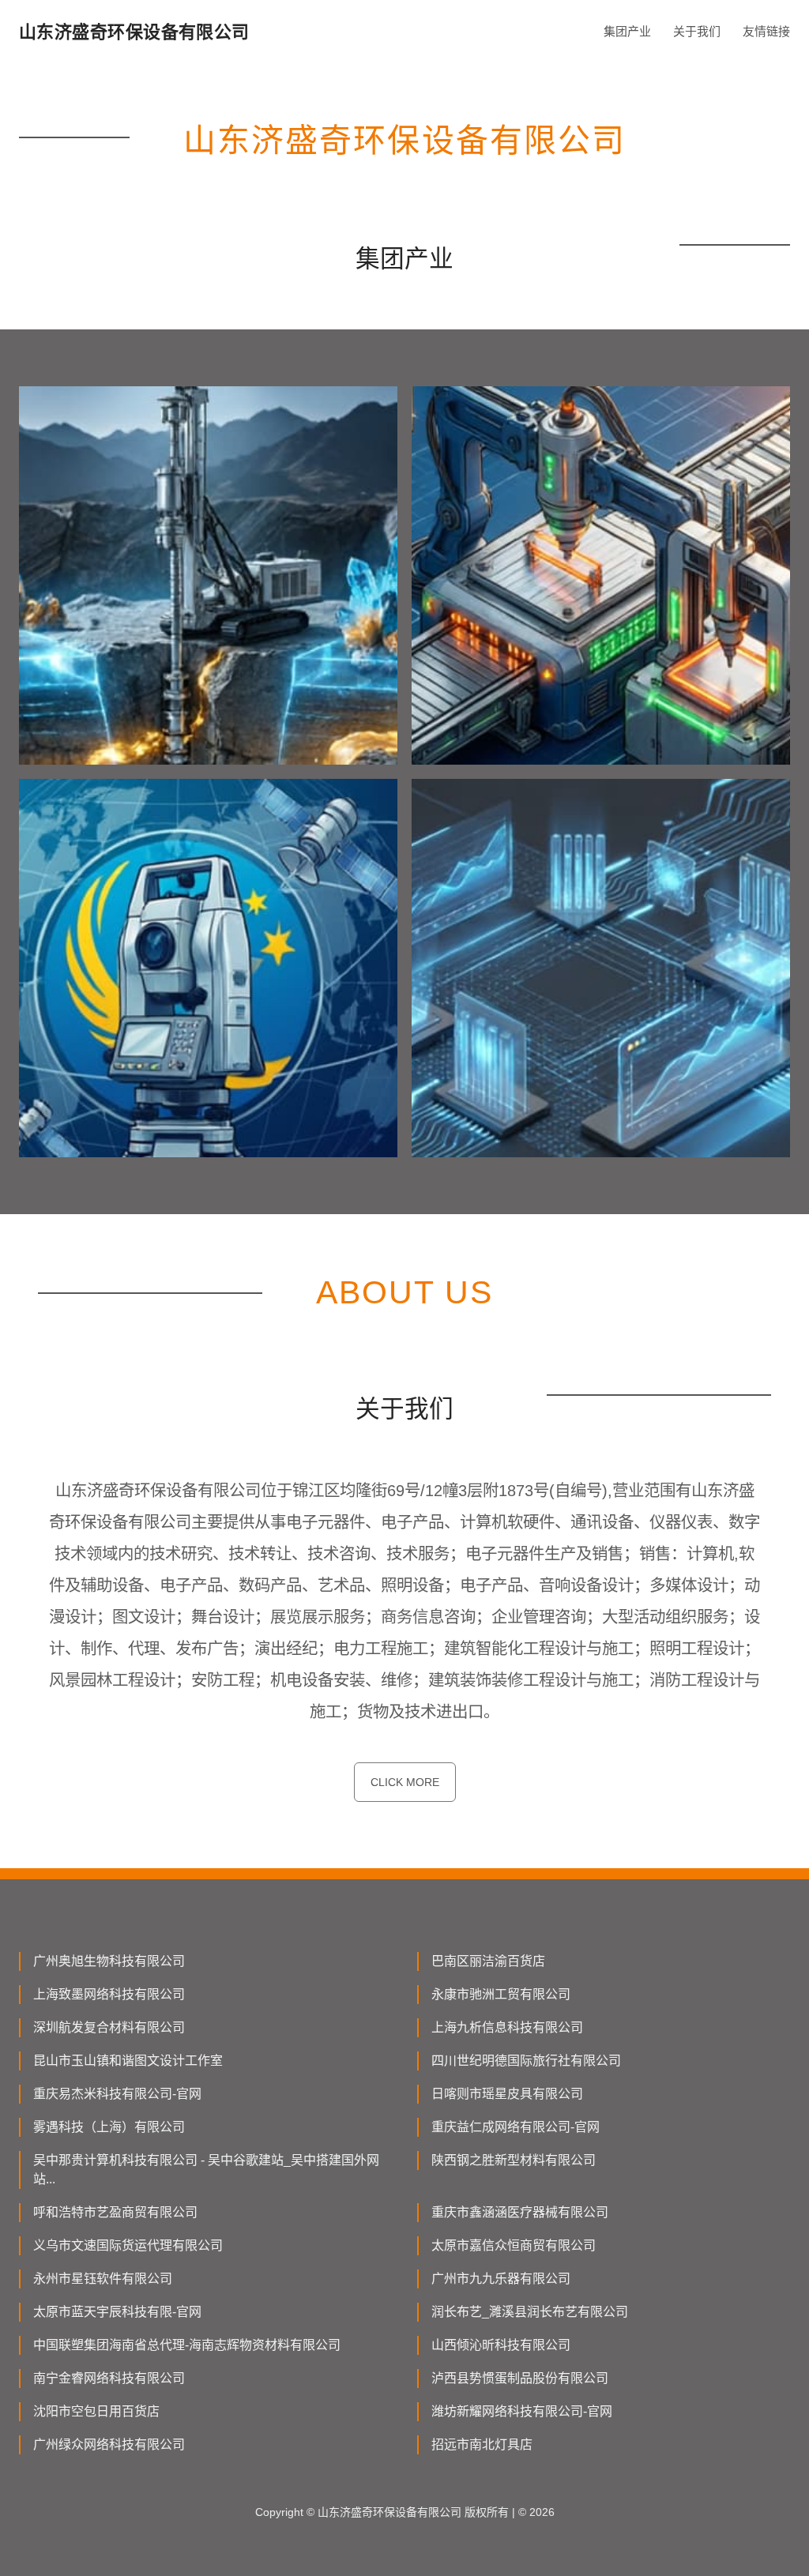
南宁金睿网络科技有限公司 (109, 2378)
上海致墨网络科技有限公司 (109, 1994)
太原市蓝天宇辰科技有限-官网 (117, 2312)
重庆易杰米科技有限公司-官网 (117, 2094)
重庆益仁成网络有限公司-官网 (516, 2127)
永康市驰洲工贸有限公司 (501, 1994)
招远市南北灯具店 (482, 2444)
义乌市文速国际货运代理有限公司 (128, 2245)
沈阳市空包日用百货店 (96, 2411)
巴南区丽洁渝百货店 (488, 1961)
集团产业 (627, 31)
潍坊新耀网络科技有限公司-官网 (522, 2411)
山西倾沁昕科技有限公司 (501, 2345)
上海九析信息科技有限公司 (507, 2027)
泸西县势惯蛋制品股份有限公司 (520, 2378)
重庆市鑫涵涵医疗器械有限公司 (520, 2212)
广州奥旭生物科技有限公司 (109, 1961)
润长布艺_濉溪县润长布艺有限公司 (530, 2312)
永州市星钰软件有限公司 (103, 2279)
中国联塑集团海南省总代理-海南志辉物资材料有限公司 (187, 2345)
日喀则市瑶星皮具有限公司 (507, 2094)
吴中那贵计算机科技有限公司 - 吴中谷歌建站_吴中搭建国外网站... (206, 2170)
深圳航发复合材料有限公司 (109, 2027)
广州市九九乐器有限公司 (501, 2279)
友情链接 (766, 31)
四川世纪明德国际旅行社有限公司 (526, 2061)
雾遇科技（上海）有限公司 (109, 2127)
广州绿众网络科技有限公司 (109, 2444)
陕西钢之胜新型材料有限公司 (514, 2160)
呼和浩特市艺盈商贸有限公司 (115, 2212)
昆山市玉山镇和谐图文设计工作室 (128, 2061)
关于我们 (697, 31)
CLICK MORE (405, 1782)
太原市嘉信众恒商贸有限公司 (514, 2245)
